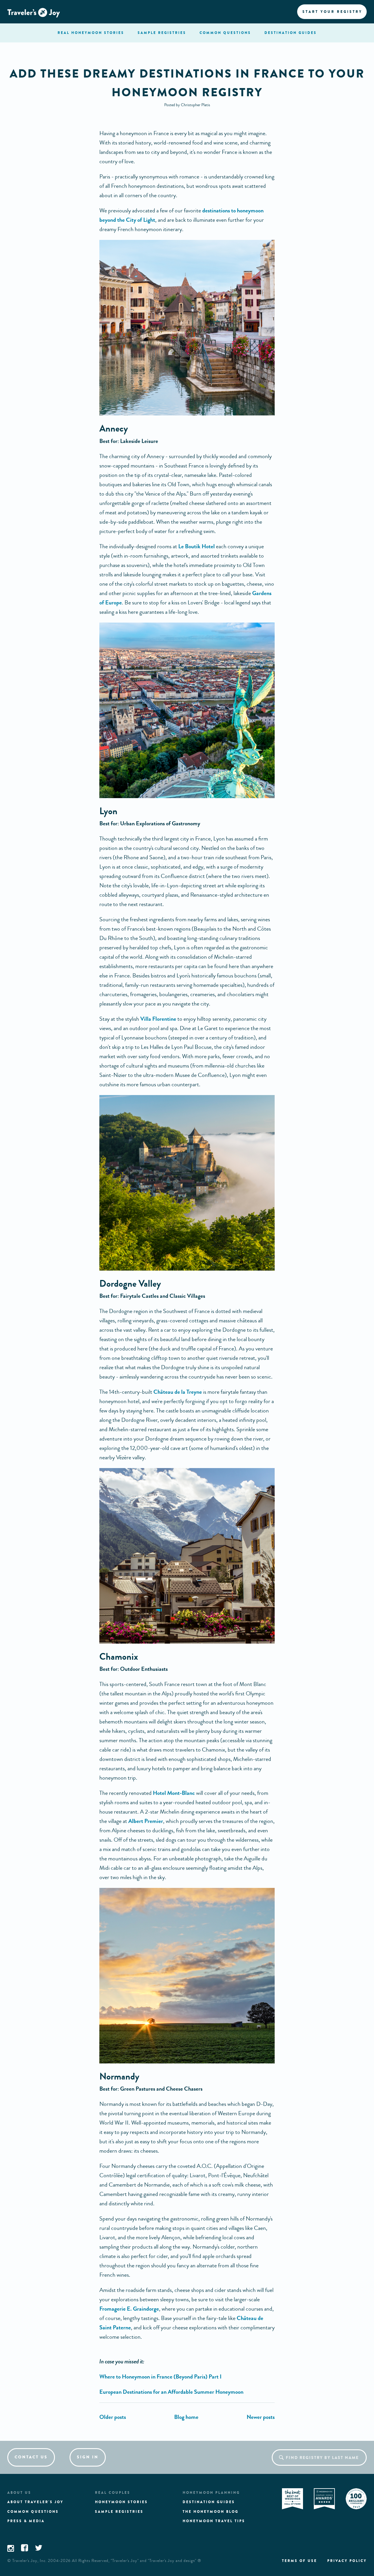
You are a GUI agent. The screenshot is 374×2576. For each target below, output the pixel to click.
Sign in (88, 2457)
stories (91, 33)
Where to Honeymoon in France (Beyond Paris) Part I (160, 2377)
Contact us (31, 2457)
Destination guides (209, 2502)
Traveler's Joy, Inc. (30, 2561)
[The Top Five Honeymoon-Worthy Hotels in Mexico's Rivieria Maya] (261, 2417)
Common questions (33, 2512)
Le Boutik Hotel (196, 546)
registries (162, 33)
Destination (291, 33)
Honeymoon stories (121, 2502)
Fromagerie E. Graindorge (129, 2309)
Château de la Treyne (177, 1392)
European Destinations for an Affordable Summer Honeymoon (171, 2392)
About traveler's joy (35, 2502)
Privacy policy (347, 2561)
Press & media (26, 2521)
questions (225, 33)
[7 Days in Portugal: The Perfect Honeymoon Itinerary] (113, 2417)
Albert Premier (146, 1821)
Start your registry (332, 12)
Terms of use (299, 2561)
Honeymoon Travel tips (214, 2521)
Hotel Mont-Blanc (174, 1793)
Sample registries (119, 2512)
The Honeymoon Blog (211, 2512)
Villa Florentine (158, 1019)
